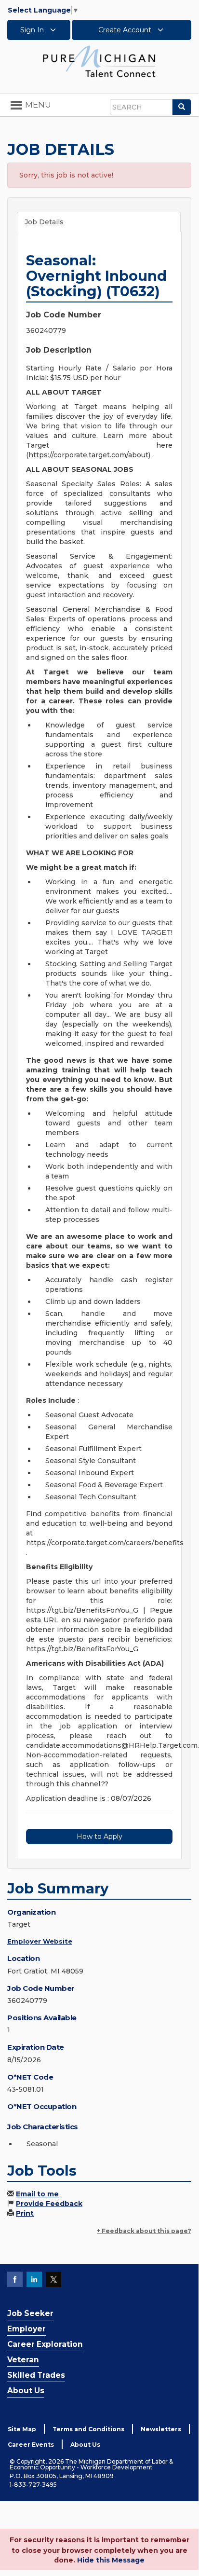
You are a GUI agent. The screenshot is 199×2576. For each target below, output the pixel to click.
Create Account (126, 30)
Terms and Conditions (88, 2429)
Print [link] (25, 2213)
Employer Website (40, 1941)
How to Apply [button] (99, 1836)
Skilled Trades (36, 2375)
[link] (99, 61)
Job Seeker (30, 2313)
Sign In (33, 30)
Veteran (23, 2360)
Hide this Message (111, 2560)
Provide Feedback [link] (49, 2204)
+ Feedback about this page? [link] (144, 2231)
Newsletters (161, 2429)
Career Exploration (45, 2344)
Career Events (31, 2445)
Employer (27, 2329)
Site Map (22, 2429)
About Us (26, 2391)
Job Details (44, 222)
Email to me (37, 2194)
